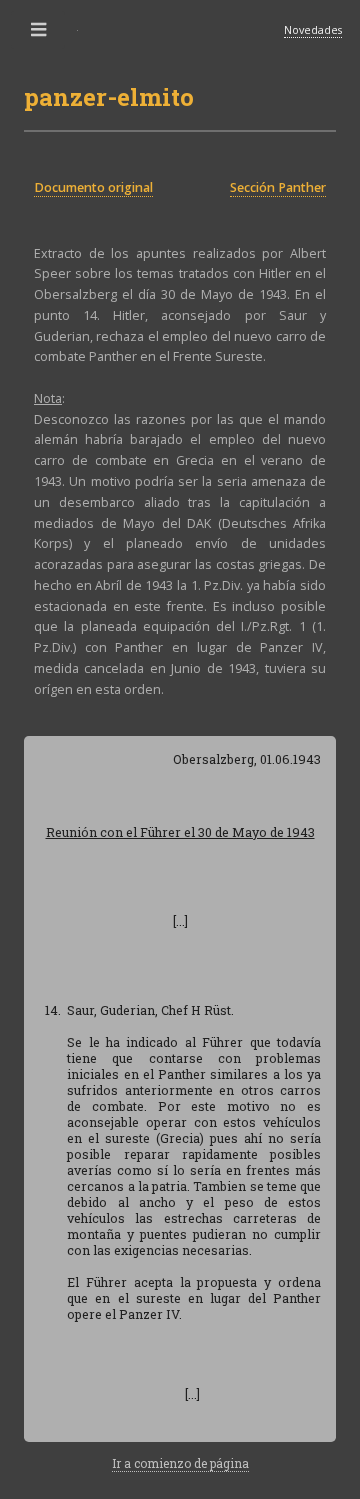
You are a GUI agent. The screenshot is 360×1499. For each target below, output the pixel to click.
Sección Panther (278, 187)
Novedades (313, 29)
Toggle (39, 34)
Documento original (93, 187)
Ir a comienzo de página (180, 1463)
